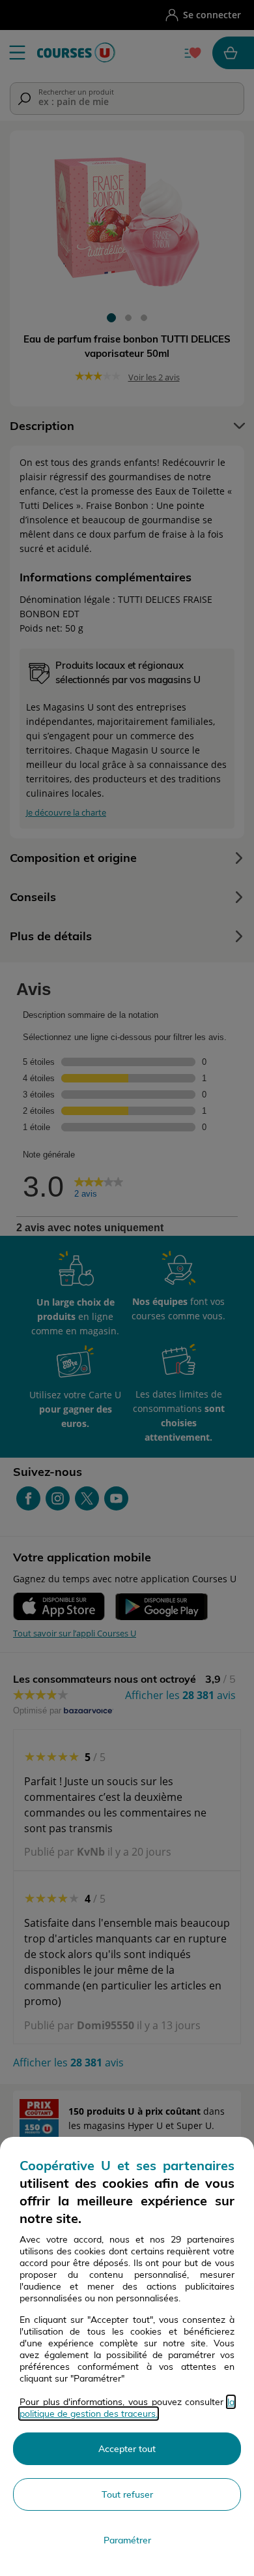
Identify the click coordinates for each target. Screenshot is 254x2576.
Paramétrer (127, 2540)
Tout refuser (127, 2494)
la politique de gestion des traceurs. (127, 2408)
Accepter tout (127, 2449)
